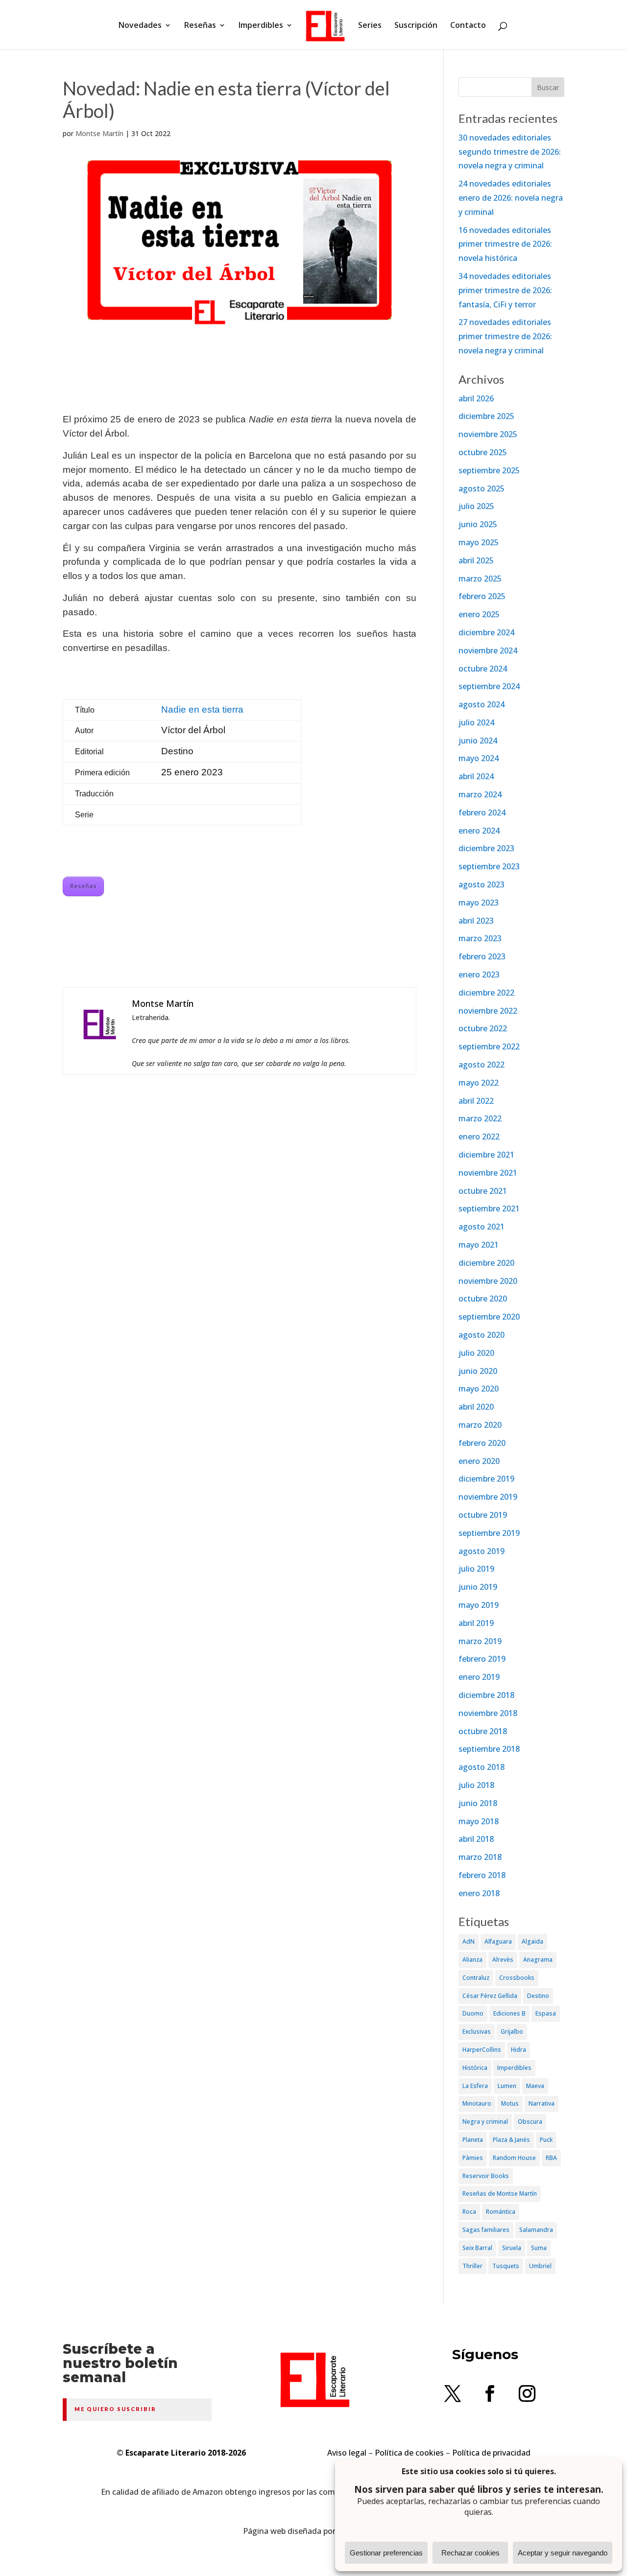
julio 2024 (476, 722)
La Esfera (475, 2086)
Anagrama (538, 1960)
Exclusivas (477, 2031)
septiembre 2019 (489, 1533)
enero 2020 (479, 1461)
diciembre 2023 (486, 848)
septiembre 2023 (489, 866)
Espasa (546, 2013)
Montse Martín (99, 133)
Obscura (530, 2122)
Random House (514, 2158)
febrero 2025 (482, 596)
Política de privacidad (491, 2453)
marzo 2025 (480, 579)
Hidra (518, 2050)
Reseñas (200, 26)
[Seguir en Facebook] (490, 2393)
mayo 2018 (479, 1821)
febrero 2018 (482, 1875)
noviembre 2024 (488, 650)
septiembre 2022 (489, 1046)
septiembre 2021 (489, 1208)
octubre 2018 (483, 1731)
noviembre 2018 (488, 1713)
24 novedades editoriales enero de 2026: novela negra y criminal (511, 198)
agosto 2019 (482, 1551)
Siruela (512, 2248)
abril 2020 (476, 1407)
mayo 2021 (479, 1245)
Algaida (532, 1941)
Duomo (473, 2013)
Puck (546, 2140)
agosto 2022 (482, 1065)
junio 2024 (478, 741)
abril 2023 (476, 921)
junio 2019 (478, 1587)
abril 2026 (476, 398)
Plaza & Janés (511, 2140)
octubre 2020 (483, 1299)
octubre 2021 (483, 1191)
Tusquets (506, 2266)
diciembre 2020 (486, 1263)
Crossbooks (517, 1978)
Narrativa (542, 2103)
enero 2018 (479, 1893)
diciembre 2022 (486, 993)
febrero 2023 (482, 956)
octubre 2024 (483, 669)
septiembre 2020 (489, 1317)
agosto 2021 (482, 1227)
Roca (469, 2212)
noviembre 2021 (488, 1173)
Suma (539, 2248)
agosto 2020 (482, 1335)
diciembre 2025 (486, 416)
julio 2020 (476, 1353)
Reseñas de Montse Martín (500, 2193)
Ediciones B (509, 2013)
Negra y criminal (485, 2122)
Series (370, 26)
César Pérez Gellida (490, 1996)
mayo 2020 (479, 1389)
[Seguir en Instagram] (527, 2393)
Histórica (475, 2068)
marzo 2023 (480, 938)
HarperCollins (482, 2050)
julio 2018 (476, 1785)
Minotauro (477, 2103)
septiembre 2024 (489, 686)
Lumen (507, 2086)
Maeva (535, 2086)
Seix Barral (477, 2248)
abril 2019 (476, 1623)
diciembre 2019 (486, 1479)
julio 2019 (476, 1569)
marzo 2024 (480, 794)
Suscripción (416, 26)
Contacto (468, 26)
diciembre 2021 (486, 1155)
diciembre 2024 (486, 632)
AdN (469, 1941)
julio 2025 (476, 506)
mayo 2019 (479, 1605)
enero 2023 (479, 975)
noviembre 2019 (488, 1497)
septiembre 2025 (489, 470)
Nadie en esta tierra (202, 709)
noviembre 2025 (488, 434)
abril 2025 (476, 560)
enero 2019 (479, 1677)
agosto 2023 (482, 884)
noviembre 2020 (488, 1281)
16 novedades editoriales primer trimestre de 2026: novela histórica (505, 244)
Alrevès (503, 1960)
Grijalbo (512, 2031)
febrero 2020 (482, 1443)
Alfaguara (498, 1941)
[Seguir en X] (453, 2393)
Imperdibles (261, 26)
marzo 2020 (480, 1425)
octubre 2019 (483, 1515)
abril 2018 (476, 1839)
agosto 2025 (482, 488)
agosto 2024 (482, 704)
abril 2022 (476, 1101)
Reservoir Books (486, 2176)
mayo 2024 (479, 758)
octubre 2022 (483, 1028)
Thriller (472, 2266)
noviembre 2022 (488, 1011)
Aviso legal (347, 2453)
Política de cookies (409, 2453)
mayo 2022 (479, 1083)
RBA (551, 2158)
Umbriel (540, 2266)
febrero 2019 (482, 1659)
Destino (538, 1996)
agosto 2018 (482, 1767)
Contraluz (476, 1978)
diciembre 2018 (486, 1695)
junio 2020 (478, 1371)
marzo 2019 (480, 1641)
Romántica (501, 2212)
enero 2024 (479, 831)
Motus (510, 2103)
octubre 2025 (483, 452)
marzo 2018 (480, 1857)
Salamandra (536, 2230)
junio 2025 (478, 524)
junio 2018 (478, 1803)
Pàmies (473, 2158)
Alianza (472, 1960)
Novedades (140, 26)
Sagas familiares (486, 2230)
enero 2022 (479, 1137)
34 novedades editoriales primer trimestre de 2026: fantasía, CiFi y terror (505, 290)
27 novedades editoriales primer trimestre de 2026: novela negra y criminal (505, 336)
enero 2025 (479, 614)
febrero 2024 (482, 812)
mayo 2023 (479, 903)
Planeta (473, 2140)
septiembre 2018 (489, 1749)
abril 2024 (476, 776)
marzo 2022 (480, 1118)
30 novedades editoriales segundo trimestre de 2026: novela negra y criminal (510, 152)
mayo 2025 (479, 542)
